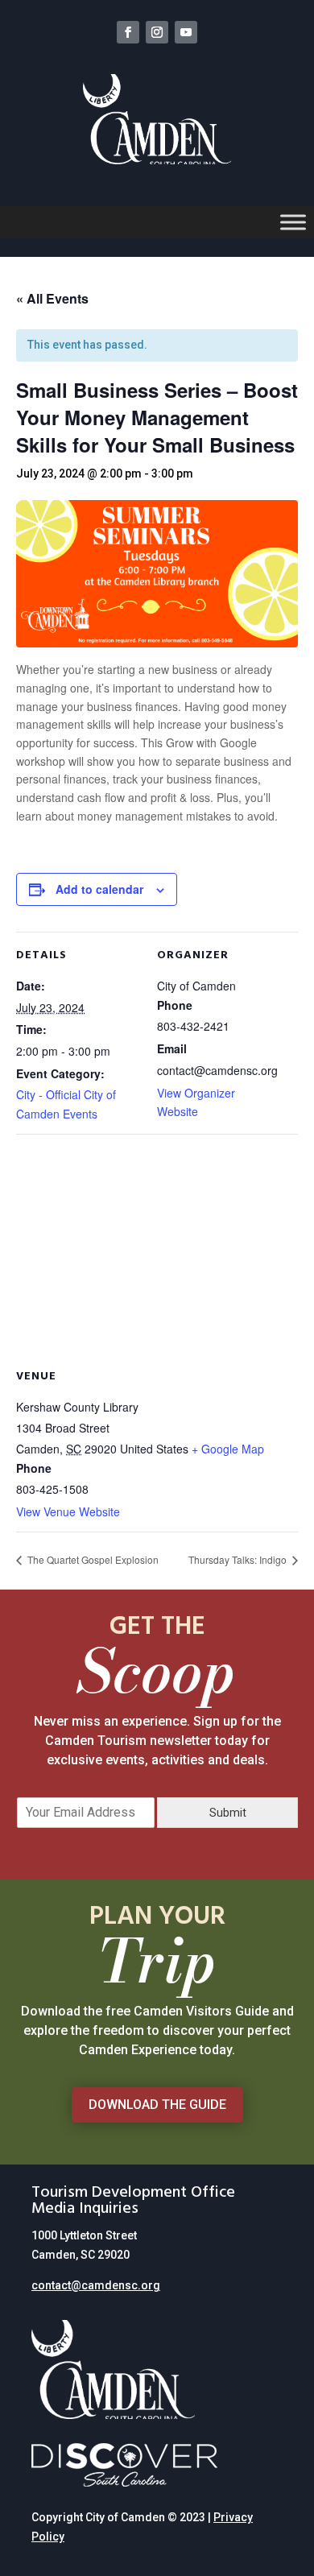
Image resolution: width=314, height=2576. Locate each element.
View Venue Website (68, 1511)
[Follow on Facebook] (128, 32)
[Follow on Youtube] (186, 32)
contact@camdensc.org (96, 2285)
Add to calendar (99, 889)
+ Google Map (228, 1449)
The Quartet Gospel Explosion (92, 1559)
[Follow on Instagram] (157, 32)
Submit (228, 1813)
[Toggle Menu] (293, 223)
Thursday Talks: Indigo (239, 1559)
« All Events (52, 298)
